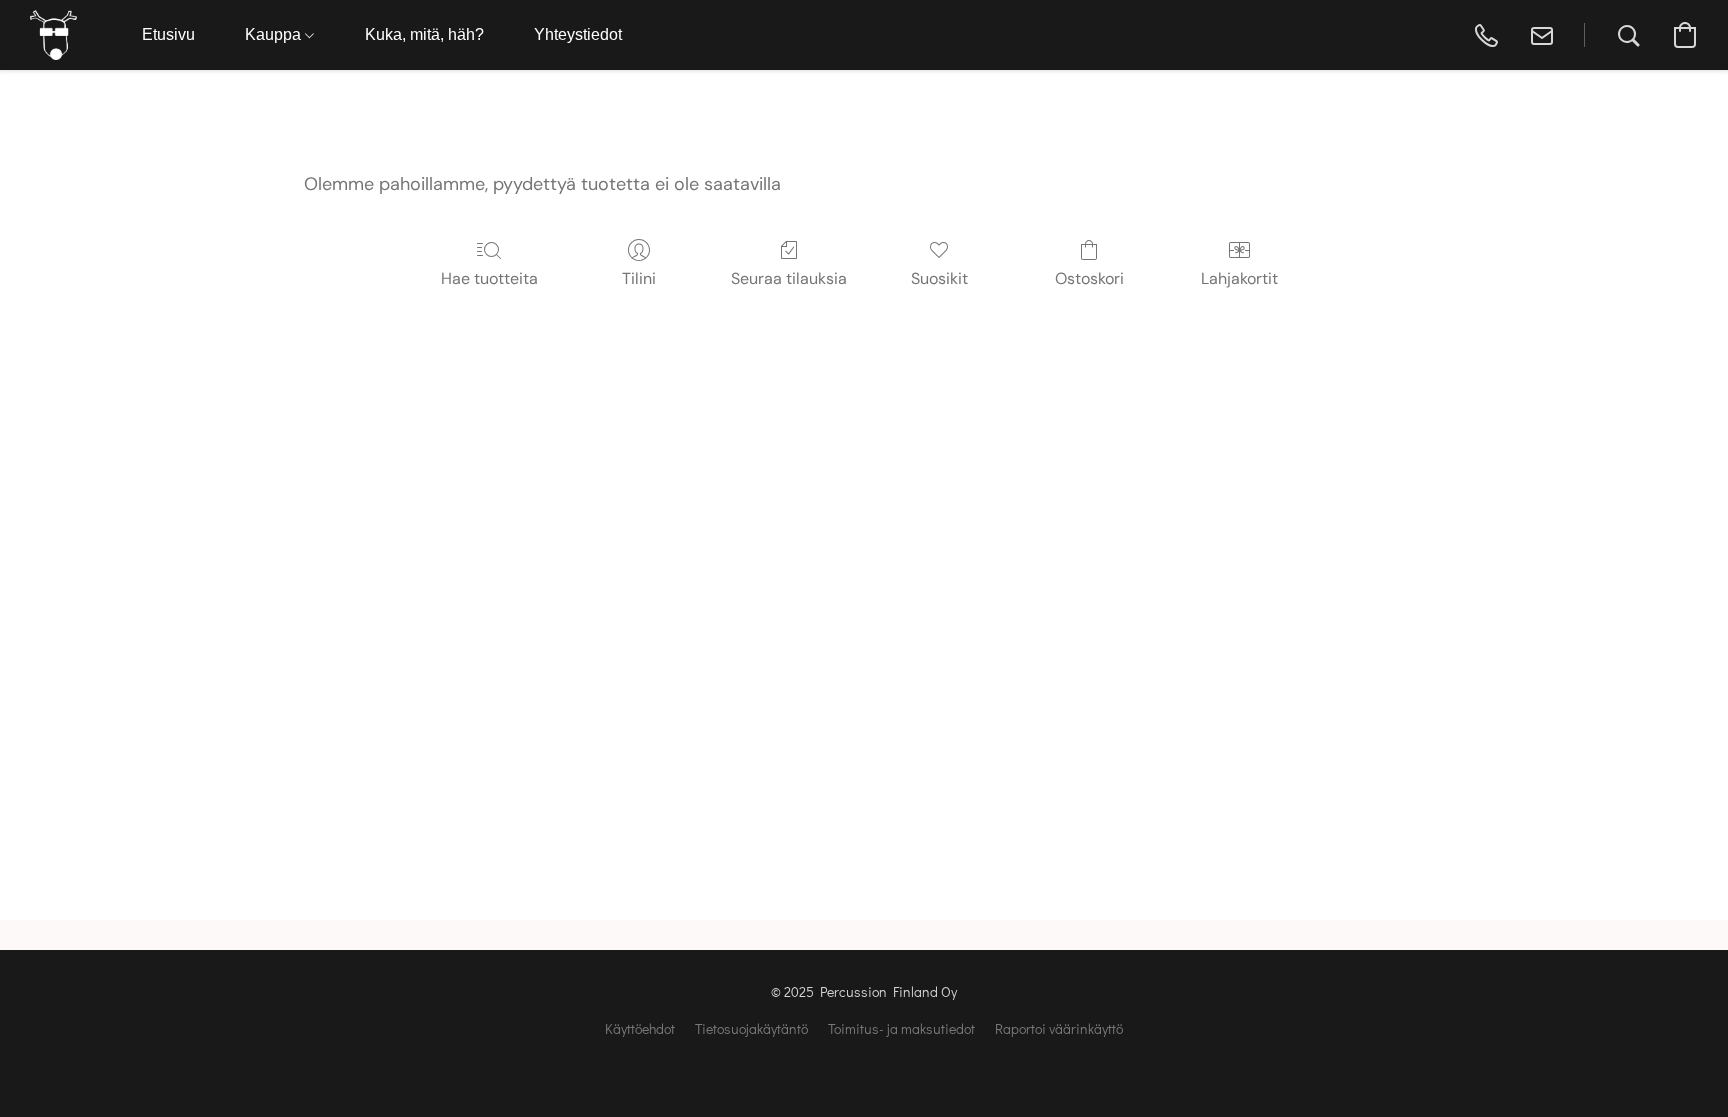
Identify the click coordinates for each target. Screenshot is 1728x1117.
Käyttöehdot (640, 1028)
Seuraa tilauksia (789, 278)
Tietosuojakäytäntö (751, 1028)
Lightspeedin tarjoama (864, 1063)
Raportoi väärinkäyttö (1059, 1028)
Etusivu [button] (168, 34)
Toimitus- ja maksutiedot (901, 1028)
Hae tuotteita (489, 278)
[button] (53, 35)
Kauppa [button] (275, 34)
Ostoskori (1089, 278)
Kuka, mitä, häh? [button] (424, 34)
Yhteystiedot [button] (578, 34)
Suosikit (939, 278)
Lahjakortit (1239, 278)
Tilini (639, 278)
